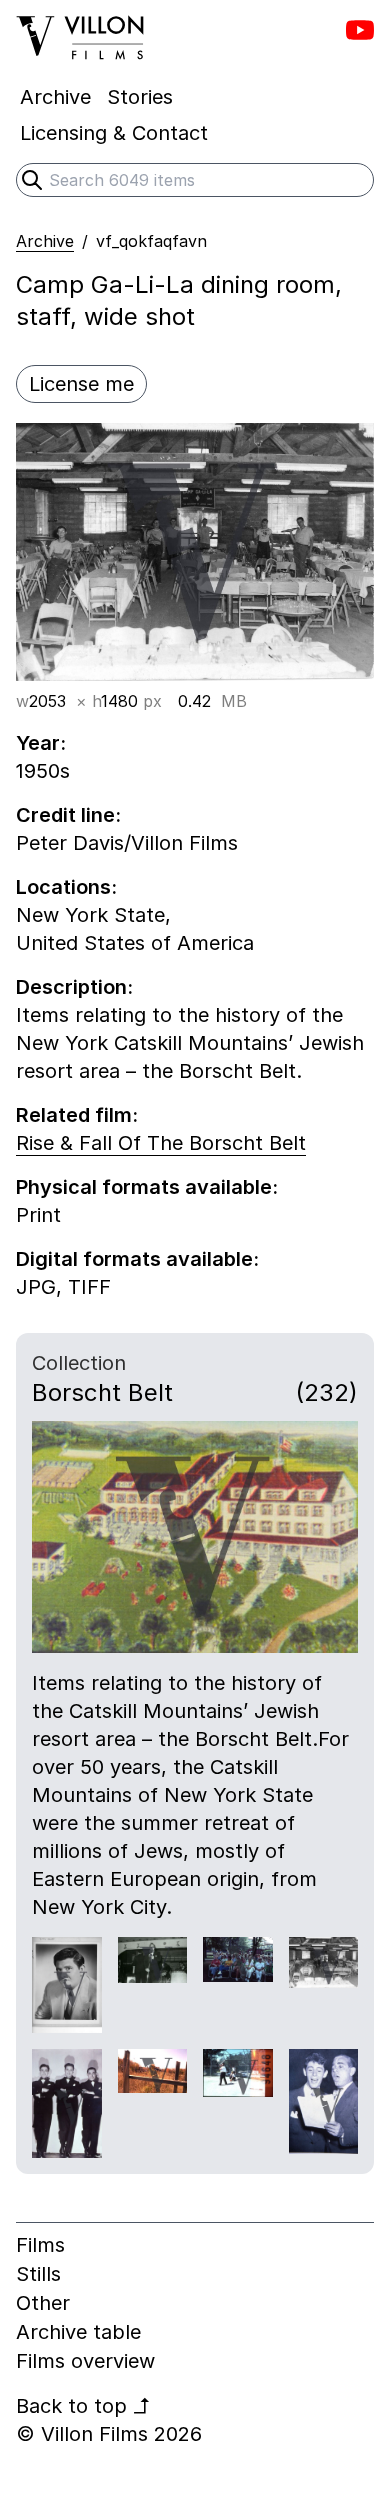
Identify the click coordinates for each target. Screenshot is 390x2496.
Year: (41, 743)
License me (81, 384)
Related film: (77, 1115)
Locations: (66, 887)
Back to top (83, 2406)
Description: (74, 987)
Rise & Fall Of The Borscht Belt (161, 1143)
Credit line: (68, 815)
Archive (45, 241)
